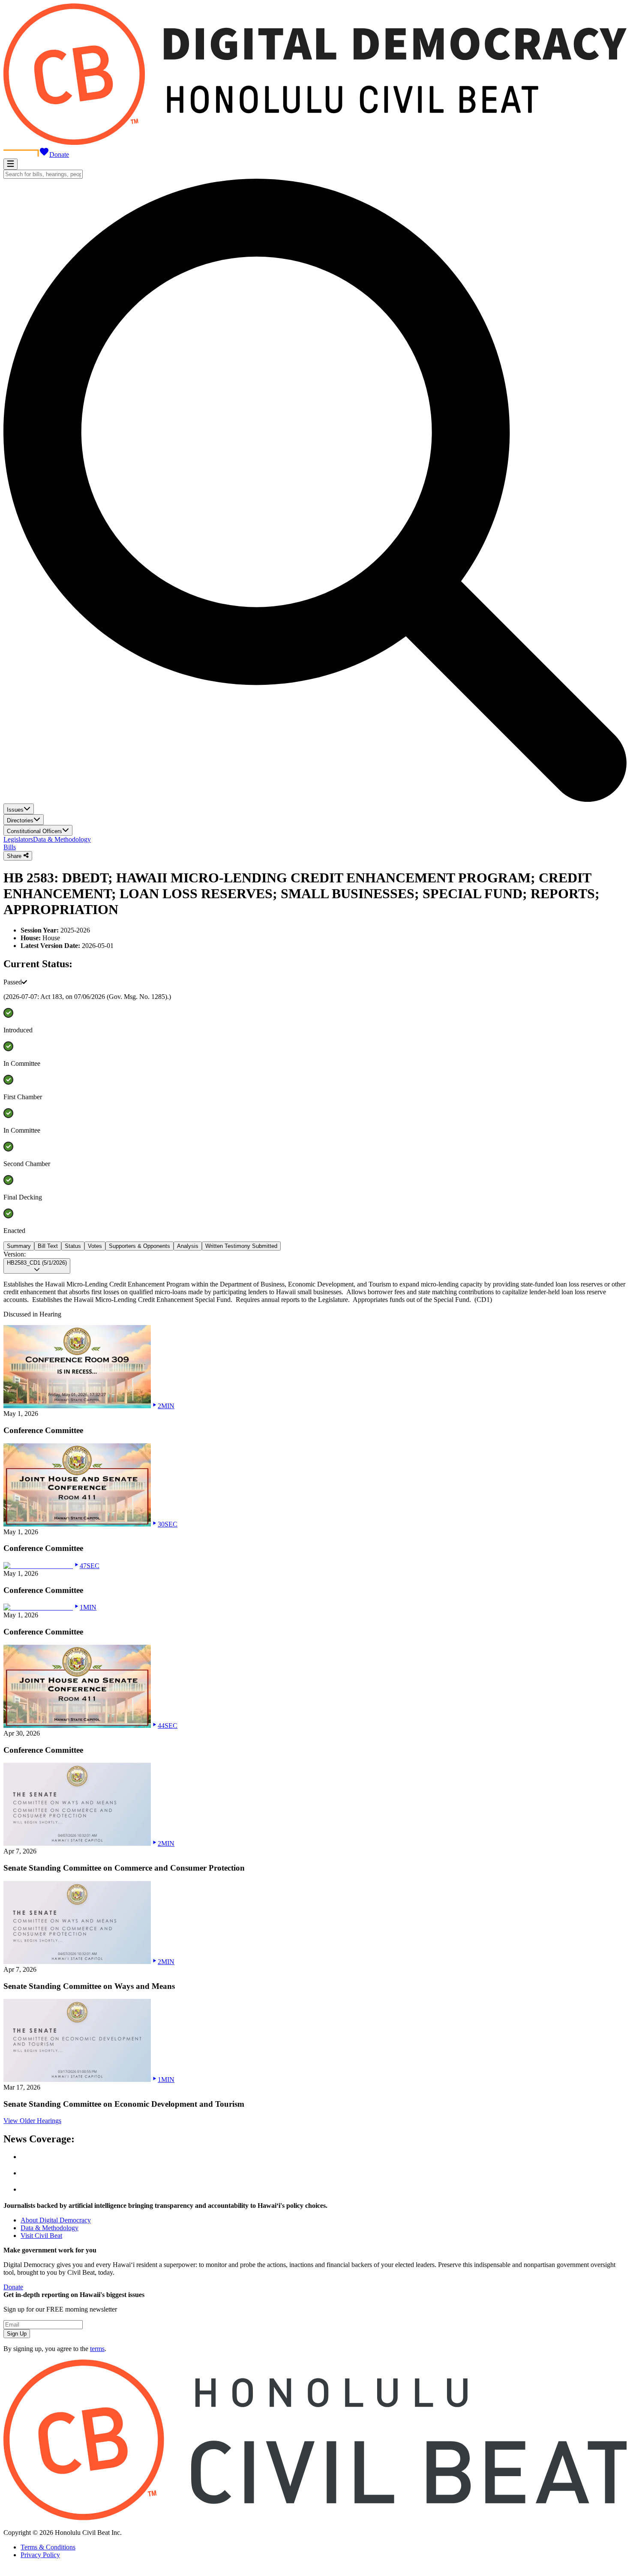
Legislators (18, 839)
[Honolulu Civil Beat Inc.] (315, 2518)
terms (97, 2349)
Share (15, 856)
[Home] (315, 142)
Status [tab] (73, 1246)
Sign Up (17, 2334)
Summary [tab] (19, 1246)
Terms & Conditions (48, 2547)
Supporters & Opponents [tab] (139, 1246)
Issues (15, 810)
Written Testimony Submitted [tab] (241, 1246)
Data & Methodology (62, 839)
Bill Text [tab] (48, 1246)
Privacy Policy (40, 2555)
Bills (10, 847)
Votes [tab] (95, 1246)
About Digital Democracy (56, 2220)
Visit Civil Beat (41, 2236)
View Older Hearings (32, 2121)
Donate (59, 154)
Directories (20, 820)
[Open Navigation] (10, 164)
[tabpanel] (315, 1277)
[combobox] (43, 174)
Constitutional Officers (34, 831)
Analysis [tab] (188, 1246)
